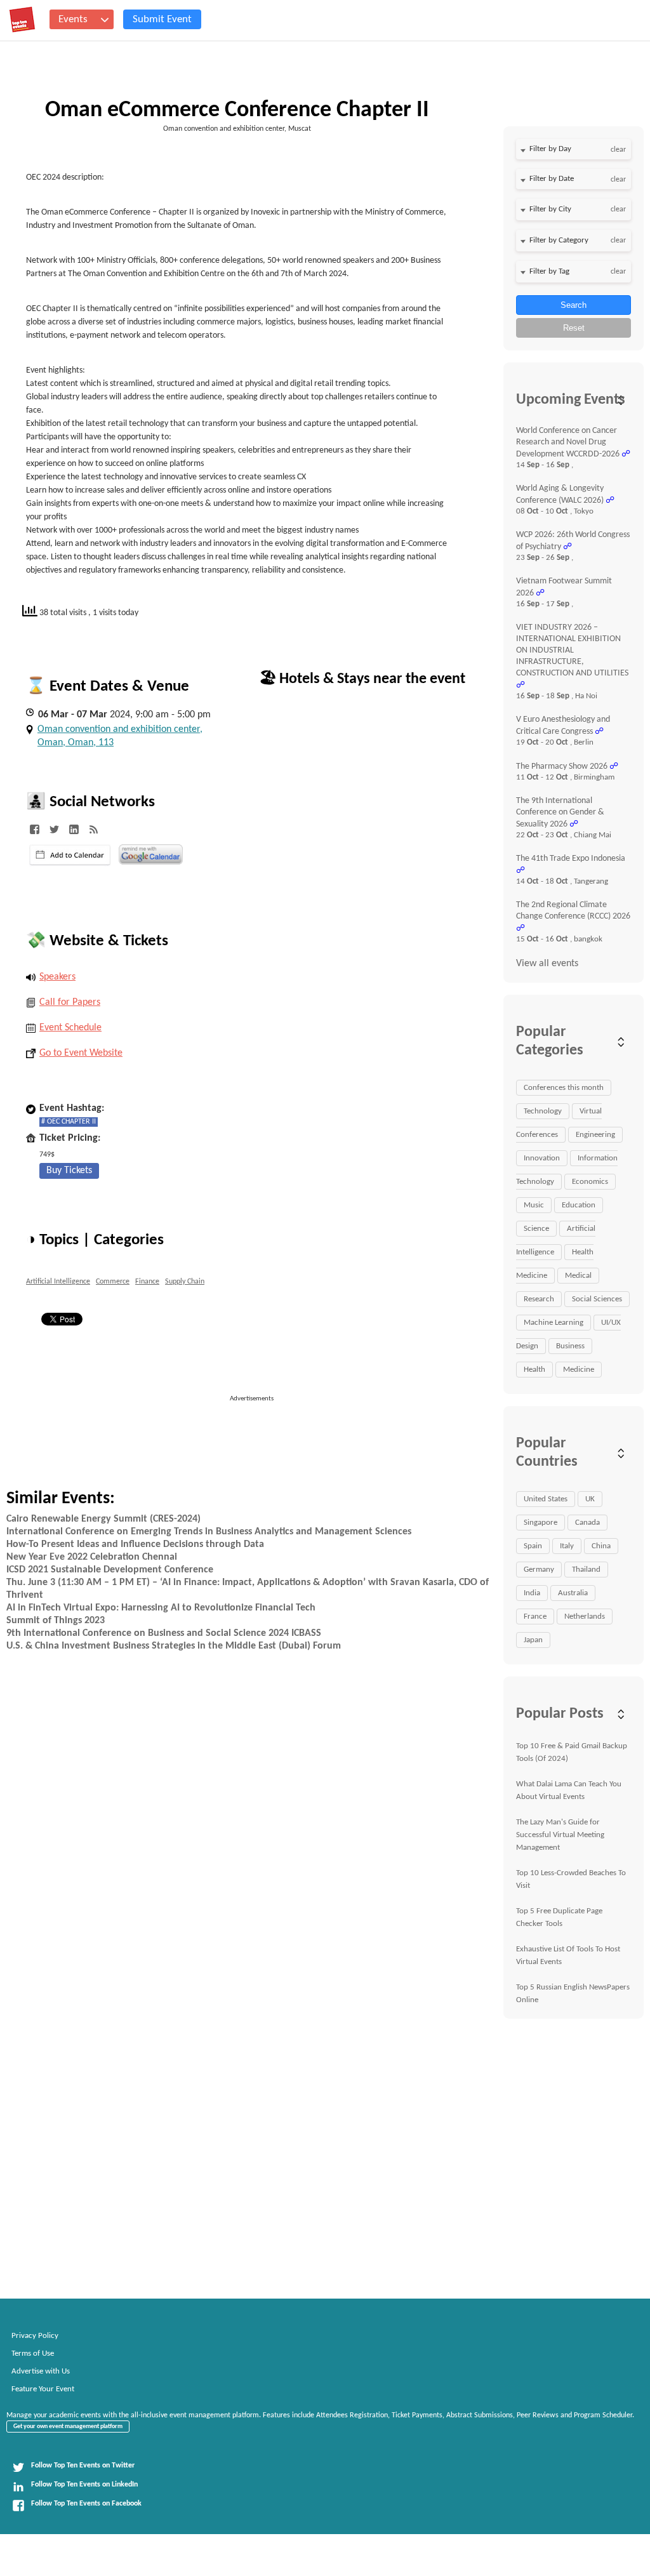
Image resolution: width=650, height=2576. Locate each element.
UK (590, 1499)
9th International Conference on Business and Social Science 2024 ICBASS (164, 1633)
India (532, 1593)
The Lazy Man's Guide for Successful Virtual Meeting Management (560, 1835)
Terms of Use (33, 2354)
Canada (587, 1523)
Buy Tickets (69, 1171)
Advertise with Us (41, 2371)
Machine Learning (554, 1323)
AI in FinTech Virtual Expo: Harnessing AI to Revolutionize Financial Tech (161, 1608)
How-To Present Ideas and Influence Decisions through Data (135, 1544)
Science (536, 1229)
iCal (70, 855)
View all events (547, 964)
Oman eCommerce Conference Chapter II (237, 110)
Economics (590, 1182)
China (601, 1546)
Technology (543, 1111)
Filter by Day (550, 149)
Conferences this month (564, 1088)
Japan (533, 1640)
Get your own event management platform (68, 2427)
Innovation (542, 1158)
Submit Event (162, 19)
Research (539, 1299)
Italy (567, 1546)
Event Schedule (70, 1028)
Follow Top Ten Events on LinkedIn (84, 2485)
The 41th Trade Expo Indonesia (571, 859)
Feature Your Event (43, 2389)
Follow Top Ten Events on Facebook (86, 2504)
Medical (578, 1276)
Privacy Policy (35, 2336)
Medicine (579, 1370)
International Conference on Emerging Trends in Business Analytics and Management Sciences (209, 1532)
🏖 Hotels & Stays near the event (362, 679)
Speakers (57, 977)
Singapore (541, 1523)
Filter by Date (552, 179)
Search (574, 305)
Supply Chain (185, 1282)
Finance (147, 1282)
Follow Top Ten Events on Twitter (83, 2466)
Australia (573, 1593)
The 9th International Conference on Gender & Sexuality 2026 (560, 813)
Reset (574, 328)
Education (579, 1205)
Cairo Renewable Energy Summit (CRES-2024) (103, 1519)
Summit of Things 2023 (56, 1621)
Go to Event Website (81, 1053)
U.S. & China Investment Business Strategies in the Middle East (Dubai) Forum (174, 1646)
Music (534, 1205)
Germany (539, 1570)
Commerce (113, 1282)
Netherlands (585, 1617)
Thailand (586, 1570)
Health (534, 1370)
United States (546, 1499)
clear (618, 150)
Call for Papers (70, 1002)
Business (570, 1346)
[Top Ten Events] (22, 20)
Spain (533, 1546)
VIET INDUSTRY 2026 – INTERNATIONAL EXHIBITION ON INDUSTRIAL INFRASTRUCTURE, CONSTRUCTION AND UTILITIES (572, 650)
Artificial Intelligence (58, 1282)
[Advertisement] (307, 1433)
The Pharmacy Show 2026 (562, 767)
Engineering (595, 1135)
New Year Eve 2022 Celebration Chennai (92, 1557)
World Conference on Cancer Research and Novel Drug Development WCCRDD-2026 (568, 442)
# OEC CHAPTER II (69, 1122)
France (535, 1617)
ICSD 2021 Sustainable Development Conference (110, 1570)
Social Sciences (597, 1299)
